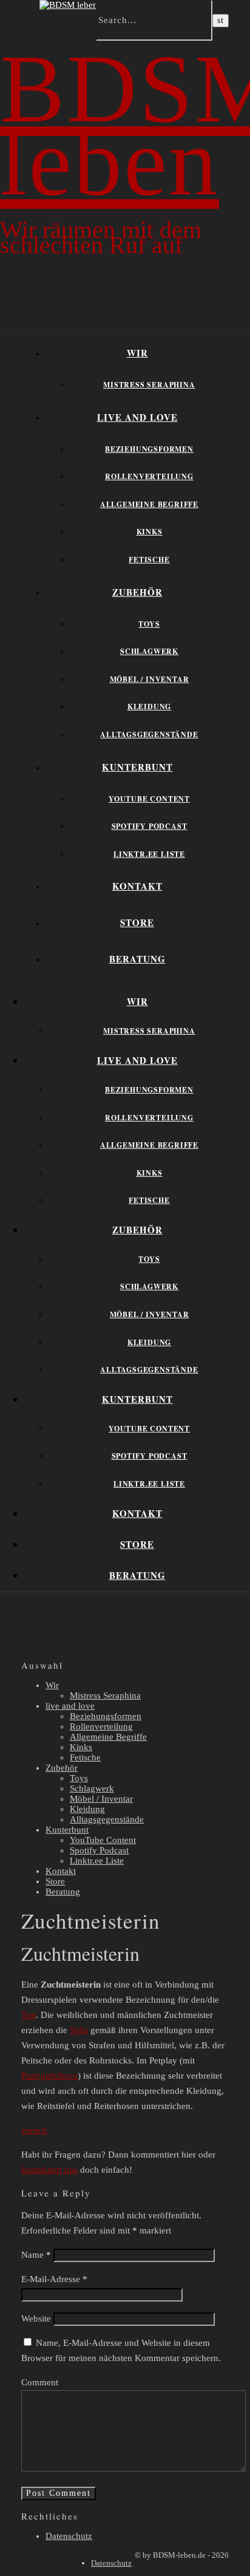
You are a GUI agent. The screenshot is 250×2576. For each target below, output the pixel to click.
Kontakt (137, 886)
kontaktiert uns (49, 2170)
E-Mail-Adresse (54, 2279)
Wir (137, 353)
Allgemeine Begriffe (149, 504)
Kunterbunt (137, 767)
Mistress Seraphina (149, 385)
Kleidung (149, 707)
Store (137, 922)
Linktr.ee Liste (149, 854)
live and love (137, 417)
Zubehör (137, 592)
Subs (79, 2030)
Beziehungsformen (149, 449)
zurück (34, 2130)
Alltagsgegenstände (149, 734)
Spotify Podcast (150, 826)
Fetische (149, 560)
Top (29, 2015)
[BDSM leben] (69, 5)
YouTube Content (149, 799)
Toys (149, 624)
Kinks (150, 532)
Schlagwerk (149, 651)
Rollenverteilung (149, 476)
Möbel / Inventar (150, 679)
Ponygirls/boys (49, 2076)
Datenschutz (69, 2536)
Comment (40, 2382)
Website (36, 2319)
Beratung (137, 959)
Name (36, 2255)
